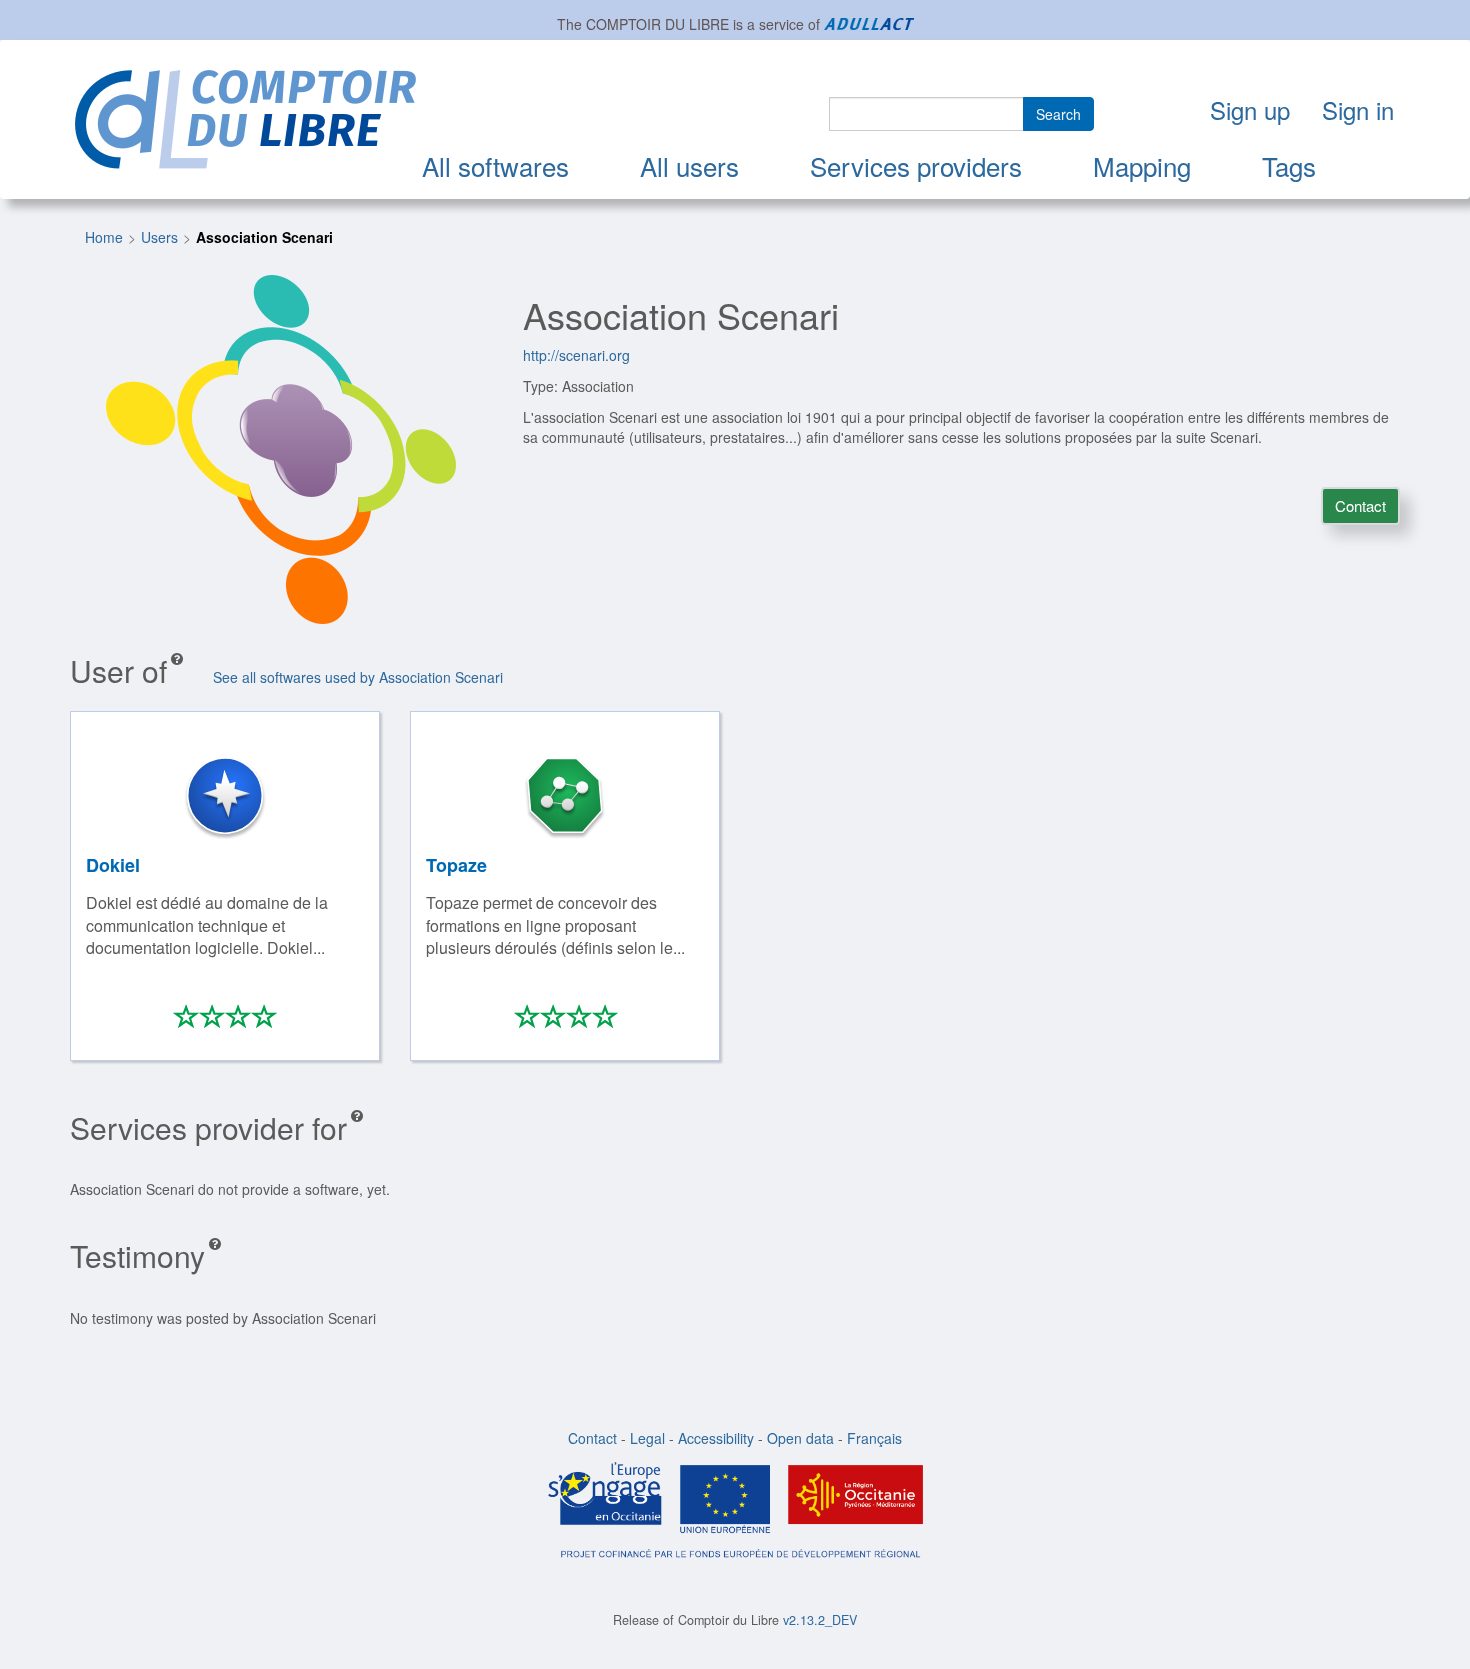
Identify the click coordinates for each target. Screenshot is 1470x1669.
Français (874, 1438)
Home (104, 237)
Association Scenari (264, 237)
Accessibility (716, 1438)
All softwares (495, 165)
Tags (1289, 165)
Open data (800, 1438)
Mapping (1142, 165)
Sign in (1358, 109)
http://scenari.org (576, 355)
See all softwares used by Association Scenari (358, 677)
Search (1058, 114)
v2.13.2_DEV (820, 1620)
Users (159, 237)
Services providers (916, 165)
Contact (1360, 505)
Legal (647, 1438)
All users (689, 165)
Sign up (1250, 109)
